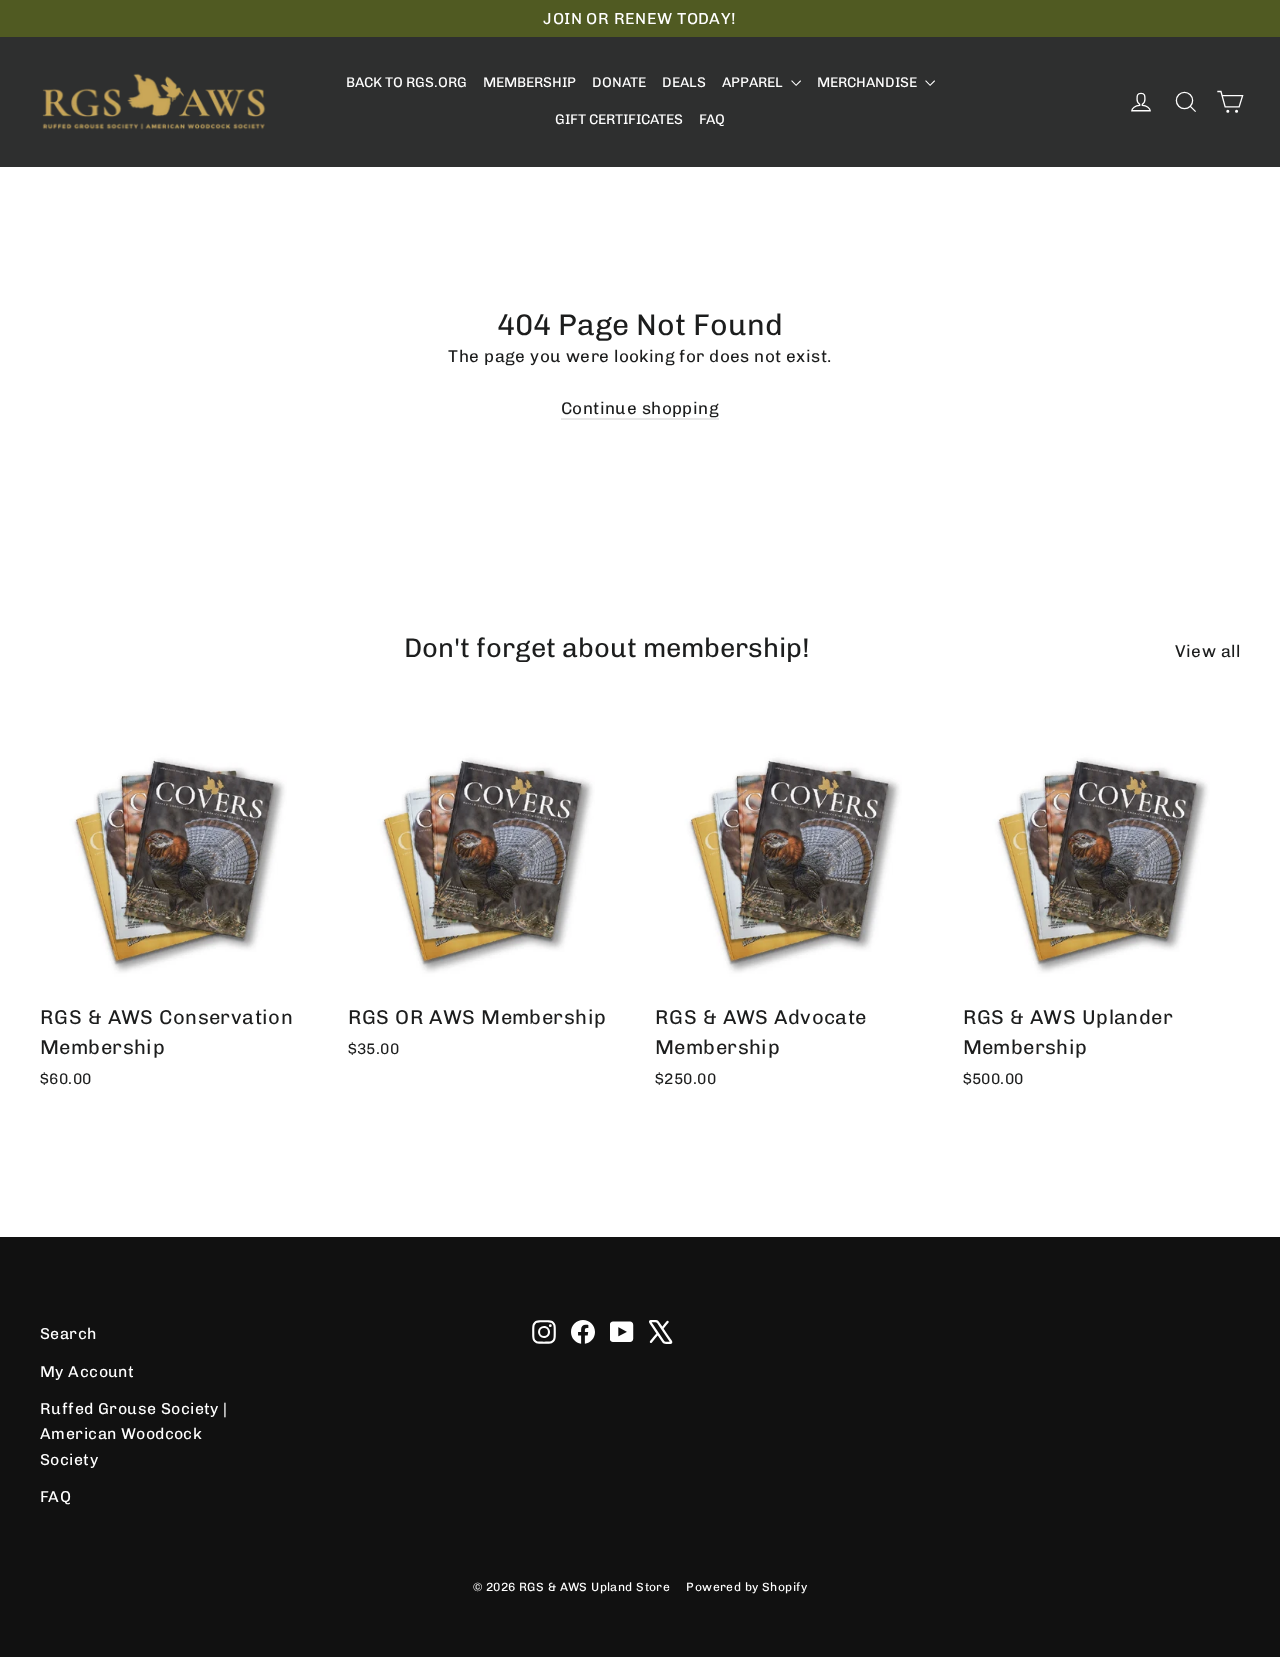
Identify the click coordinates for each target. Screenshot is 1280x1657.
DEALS (684, 82)
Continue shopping (640, 408)
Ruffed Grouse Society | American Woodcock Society (134, 1434)
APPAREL (754, 82)
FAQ (712, 119)
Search (68, 1333)
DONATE (619, 82)
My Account (87, 1371)
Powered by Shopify (746, 1587)
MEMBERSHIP (529, 82)
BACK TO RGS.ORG (406, 82)
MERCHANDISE (868, 82)
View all (1207, 651)
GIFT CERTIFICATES (619, 119)
